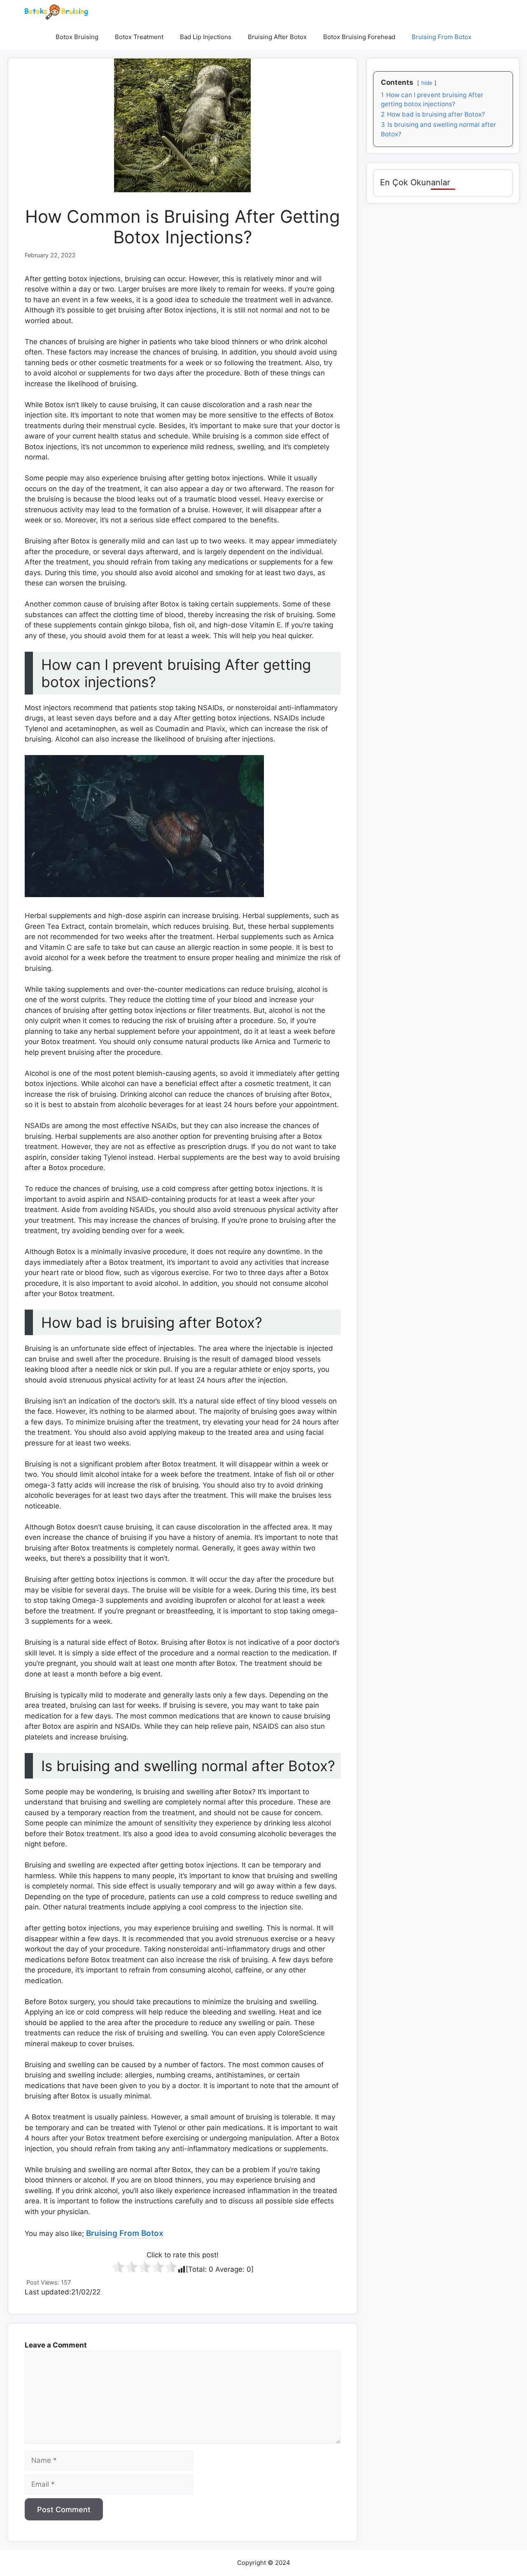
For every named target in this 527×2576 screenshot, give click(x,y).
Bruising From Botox (442, 37)
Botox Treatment (139, 37)
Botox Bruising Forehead (359, 37)
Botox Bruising (77, 37)
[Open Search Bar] (492, 37)
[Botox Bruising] (56, 12)
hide (427, 83)
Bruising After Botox (277, 37)
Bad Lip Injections (206, 37)
